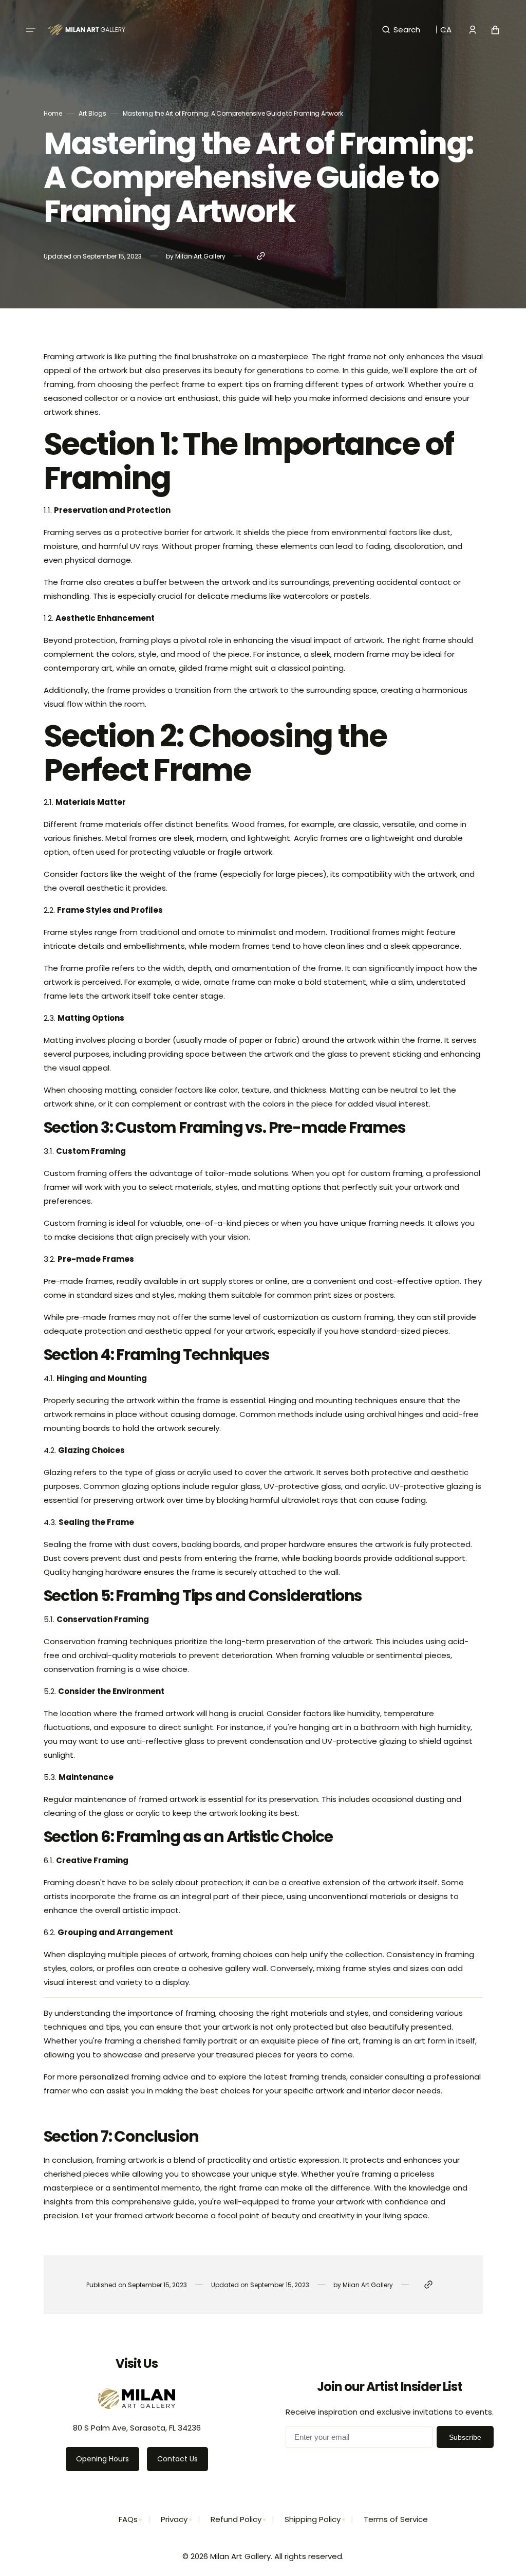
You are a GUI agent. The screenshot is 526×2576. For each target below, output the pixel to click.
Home (53, 113)
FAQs (128, 2519)
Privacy (174, 2519)
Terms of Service (396, 2519)
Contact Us (177, 2459)
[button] (31, 30)
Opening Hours (102, 2459)
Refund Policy (236, 2519)
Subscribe (465, 2437)
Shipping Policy (313, 2519)
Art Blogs (92, 113)
